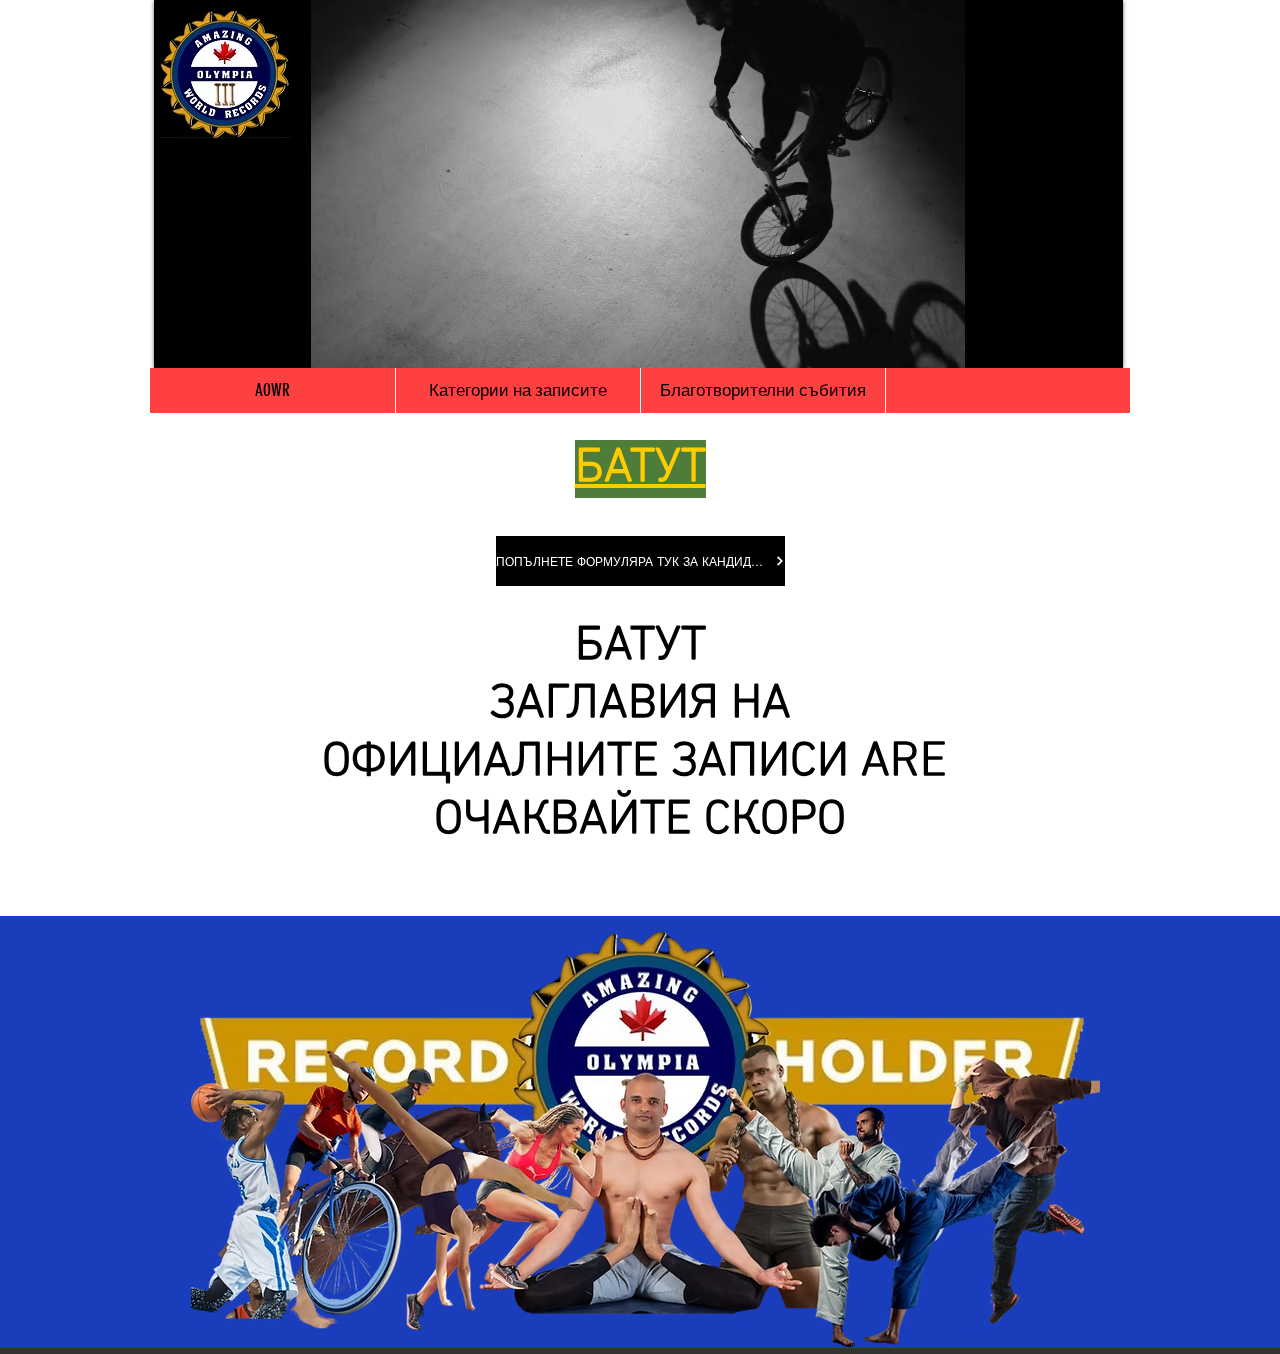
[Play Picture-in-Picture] (1062, 341)
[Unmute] (214, 341)
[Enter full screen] (1096, 341)
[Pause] (180, 341)
